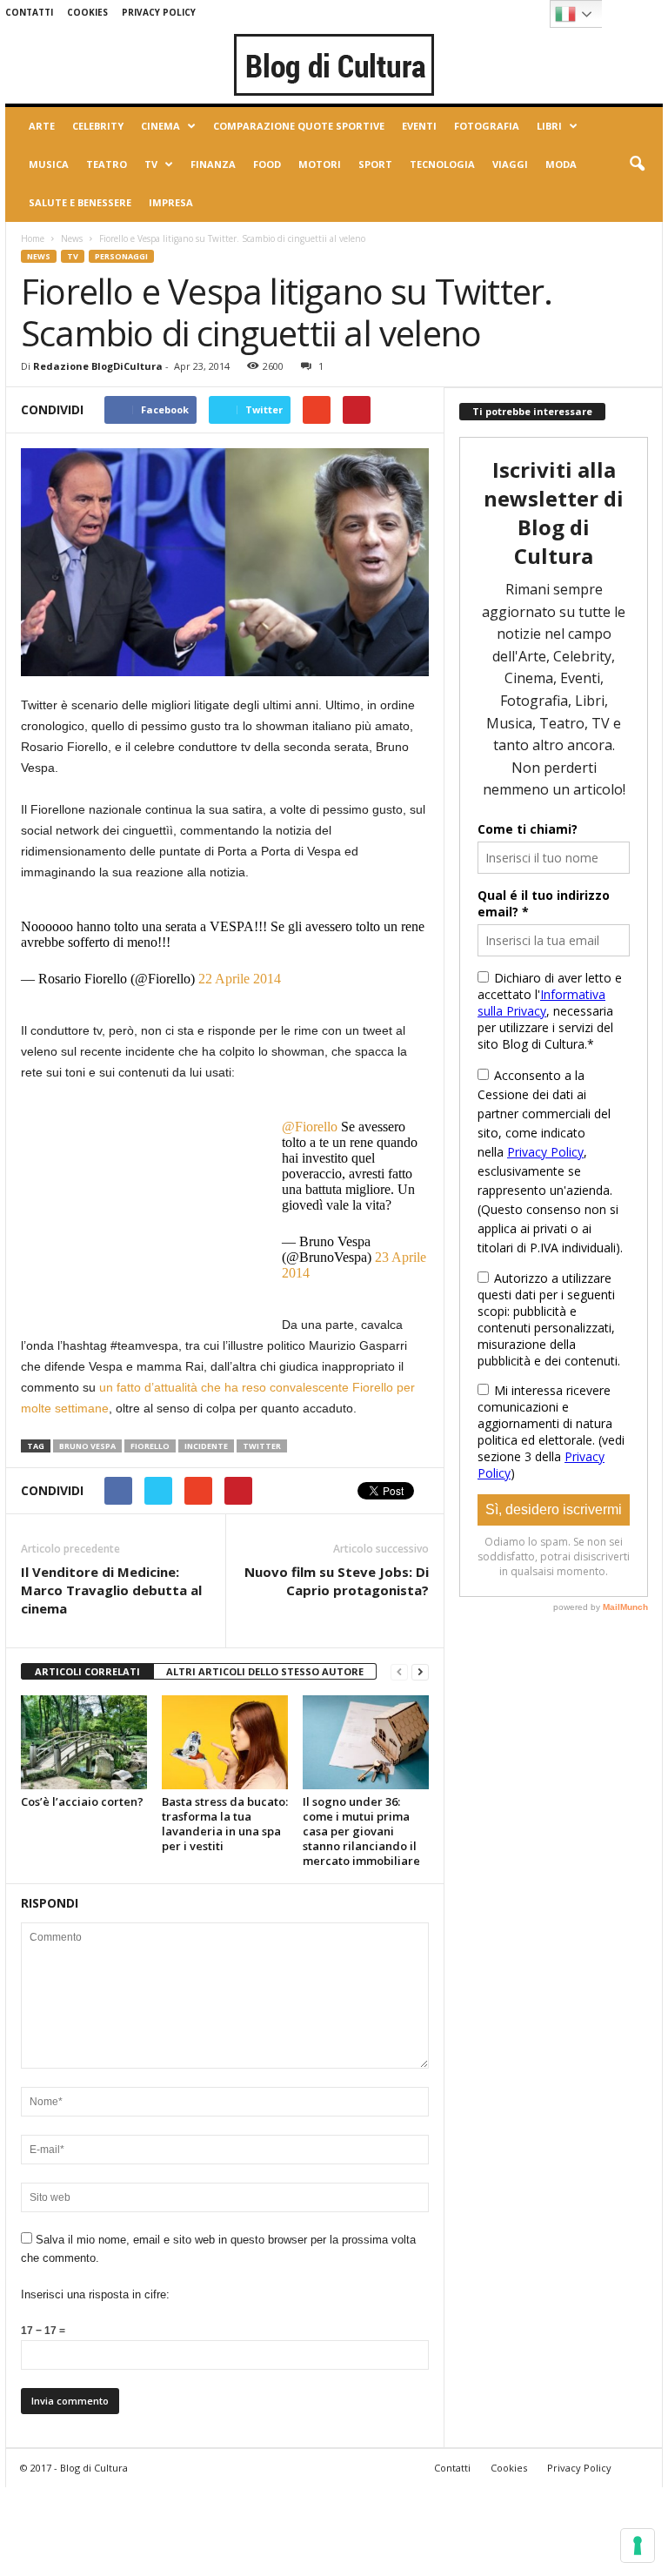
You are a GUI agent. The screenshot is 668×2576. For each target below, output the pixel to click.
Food (267, 164)
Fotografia (487, 126)
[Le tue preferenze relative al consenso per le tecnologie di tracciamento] (638, 2546)
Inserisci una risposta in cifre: (95, 2294)
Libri (549, 126)
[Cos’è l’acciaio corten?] (84, 1742)
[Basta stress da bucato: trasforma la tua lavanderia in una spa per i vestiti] (225, 1742)
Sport (375, 164)
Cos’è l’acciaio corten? (82, 1801)
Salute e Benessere (80, 202)
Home (33, 238)
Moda (561, 164)
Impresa (171, 202)
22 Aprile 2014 (240, 979)
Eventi (419, 126)
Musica (49, 164)
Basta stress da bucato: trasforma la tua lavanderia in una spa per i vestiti (225, 1824)
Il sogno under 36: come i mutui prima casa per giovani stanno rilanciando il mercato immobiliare (361, 1831)
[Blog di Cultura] (334, 64)
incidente (206, 1446)
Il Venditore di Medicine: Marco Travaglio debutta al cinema (111, 1590)
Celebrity (98, 126)
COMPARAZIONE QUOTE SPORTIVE (299, 126)
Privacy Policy (159, 12)
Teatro (107, 164)
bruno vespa (87, 1446)
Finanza (213, 164)
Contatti (29, 12)
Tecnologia (442, 164)
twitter (262, 1446)
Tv (151, 164)
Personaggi (121, 256)
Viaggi (510, 164)
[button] (637, 164)
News (72, 238)
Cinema (160, 126)
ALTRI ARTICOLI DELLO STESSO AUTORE (265, 1671)
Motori (320, 164)
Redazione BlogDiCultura (98, 366)
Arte (42, 126)
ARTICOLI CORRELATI (87, 1671)
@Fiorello (310, 1127)
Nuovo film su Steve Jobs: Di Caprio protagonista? (337, 1581)
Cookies (87, 12)
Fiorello (150, 1446)
